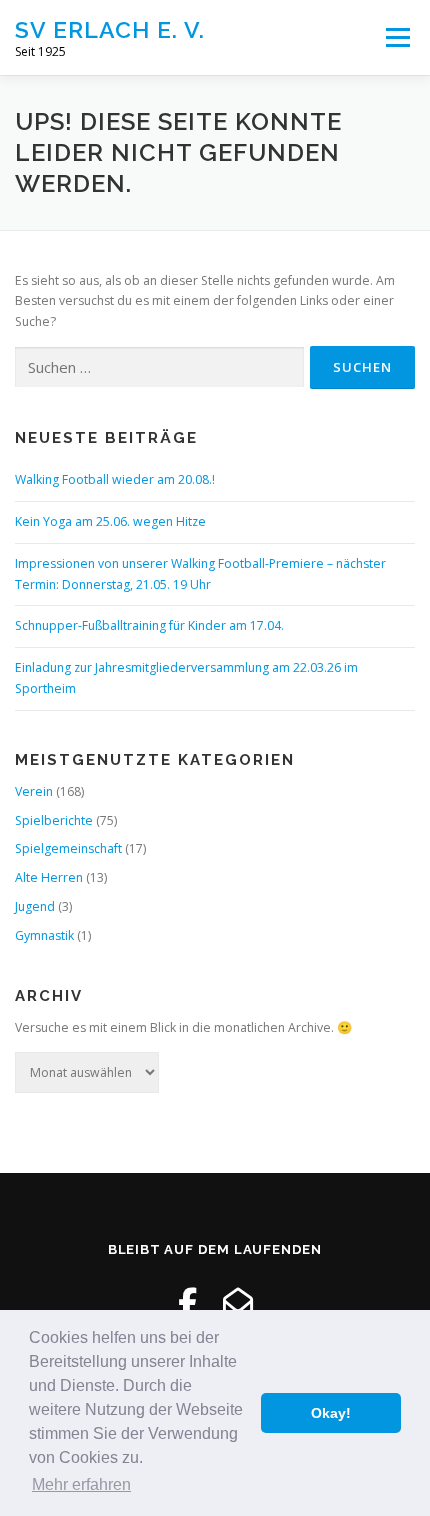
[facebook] (187, 1302)
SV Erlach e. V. (110, 29)
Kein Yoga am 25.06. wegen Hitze (110, 521)
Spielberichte (54, 820)
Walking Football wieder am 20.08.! (115, 479)
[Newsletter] (238, 1302)
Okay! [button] (331, 1413)
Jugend (35, 906)
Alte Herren (49, 877)
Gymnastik (44, 935)
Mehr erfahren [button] (81, 1484)
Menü (396, 37)
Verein (34, 791)
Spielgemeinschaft (68, 848)
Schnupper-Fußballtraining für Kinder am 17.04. (149, 625)
